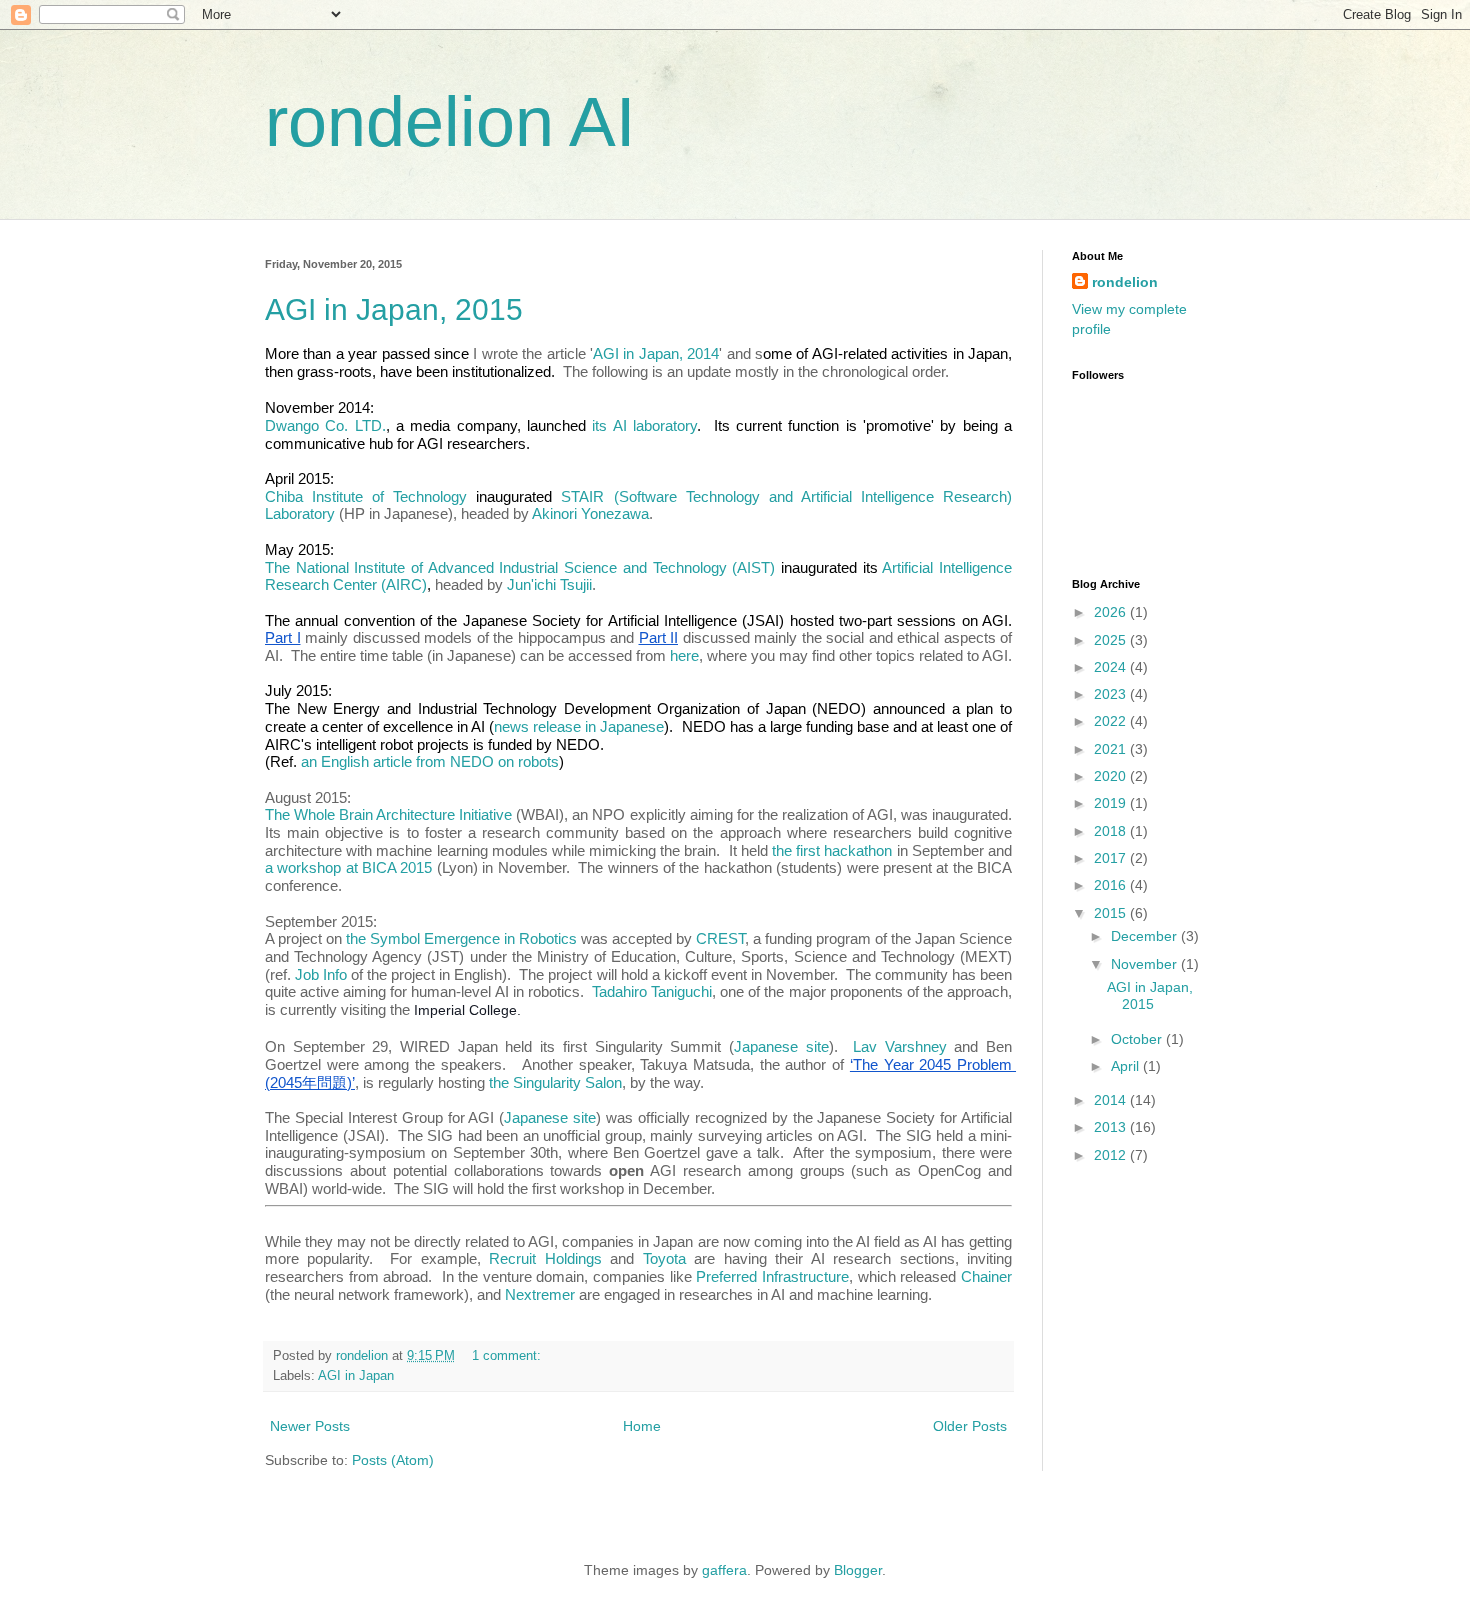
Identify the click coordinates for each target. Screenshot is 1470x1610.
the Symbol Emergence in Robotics (461, 938)
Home (642, 1426)
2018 (1112, 831)
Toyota (664, 1258)
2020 (1112, 776)
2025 (1112, 640)
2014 (1112, 1100)
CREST (720, 938)
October (1138, 1039)
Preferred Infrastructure (772, 1276)
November (1146, 964)
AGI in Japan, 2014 (656, 353)
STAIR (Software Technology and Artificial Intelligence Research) (788, 496)
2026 (1112, 612)
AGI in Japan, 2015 (394, 309)
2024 (1112, 667)
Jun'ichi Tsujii (549, 584)
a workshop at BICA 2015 (351, 867)
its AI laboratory (644, 425)
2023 (1112, 694)
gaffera (724, 1570)
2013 (1112, 1127)
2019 (1112, 803)
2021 (1112, 749)
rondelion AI (450, 122)
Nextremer (540, 1294)
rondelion (1125, 282)
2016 (1112, 885)
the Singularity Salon (555, 1082)
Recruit (512, 1258)
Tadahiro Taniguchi (652, 991)
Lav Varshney (900, 1046)
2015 (1112, 913)
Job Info (321, 974)
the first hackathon (832, 850)
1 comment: (508, 1356)
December (1146, 936)
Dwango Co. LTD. (325, 425)
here (684, 655)
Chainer (986, 1276)
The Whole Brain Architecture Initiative (388, 814)
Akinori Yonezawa (590, 513)
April (1127, 1066)
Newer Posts (310, 1426)
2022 (1112, 721)
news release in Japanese (579, 726)
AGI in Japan (356, 1376)
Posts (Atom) (393, 1460)
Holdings (568, 1258)
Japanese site (781, 1046)
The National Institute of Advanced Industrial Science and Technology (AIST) (520, 567)
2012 (1112, 1155)
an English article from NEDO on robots (430, 761)
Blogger (858, 1570)
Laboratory (300, 513)
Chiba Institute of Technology (366, 496)
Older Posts (970, 1426)
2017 (1112, 858)
